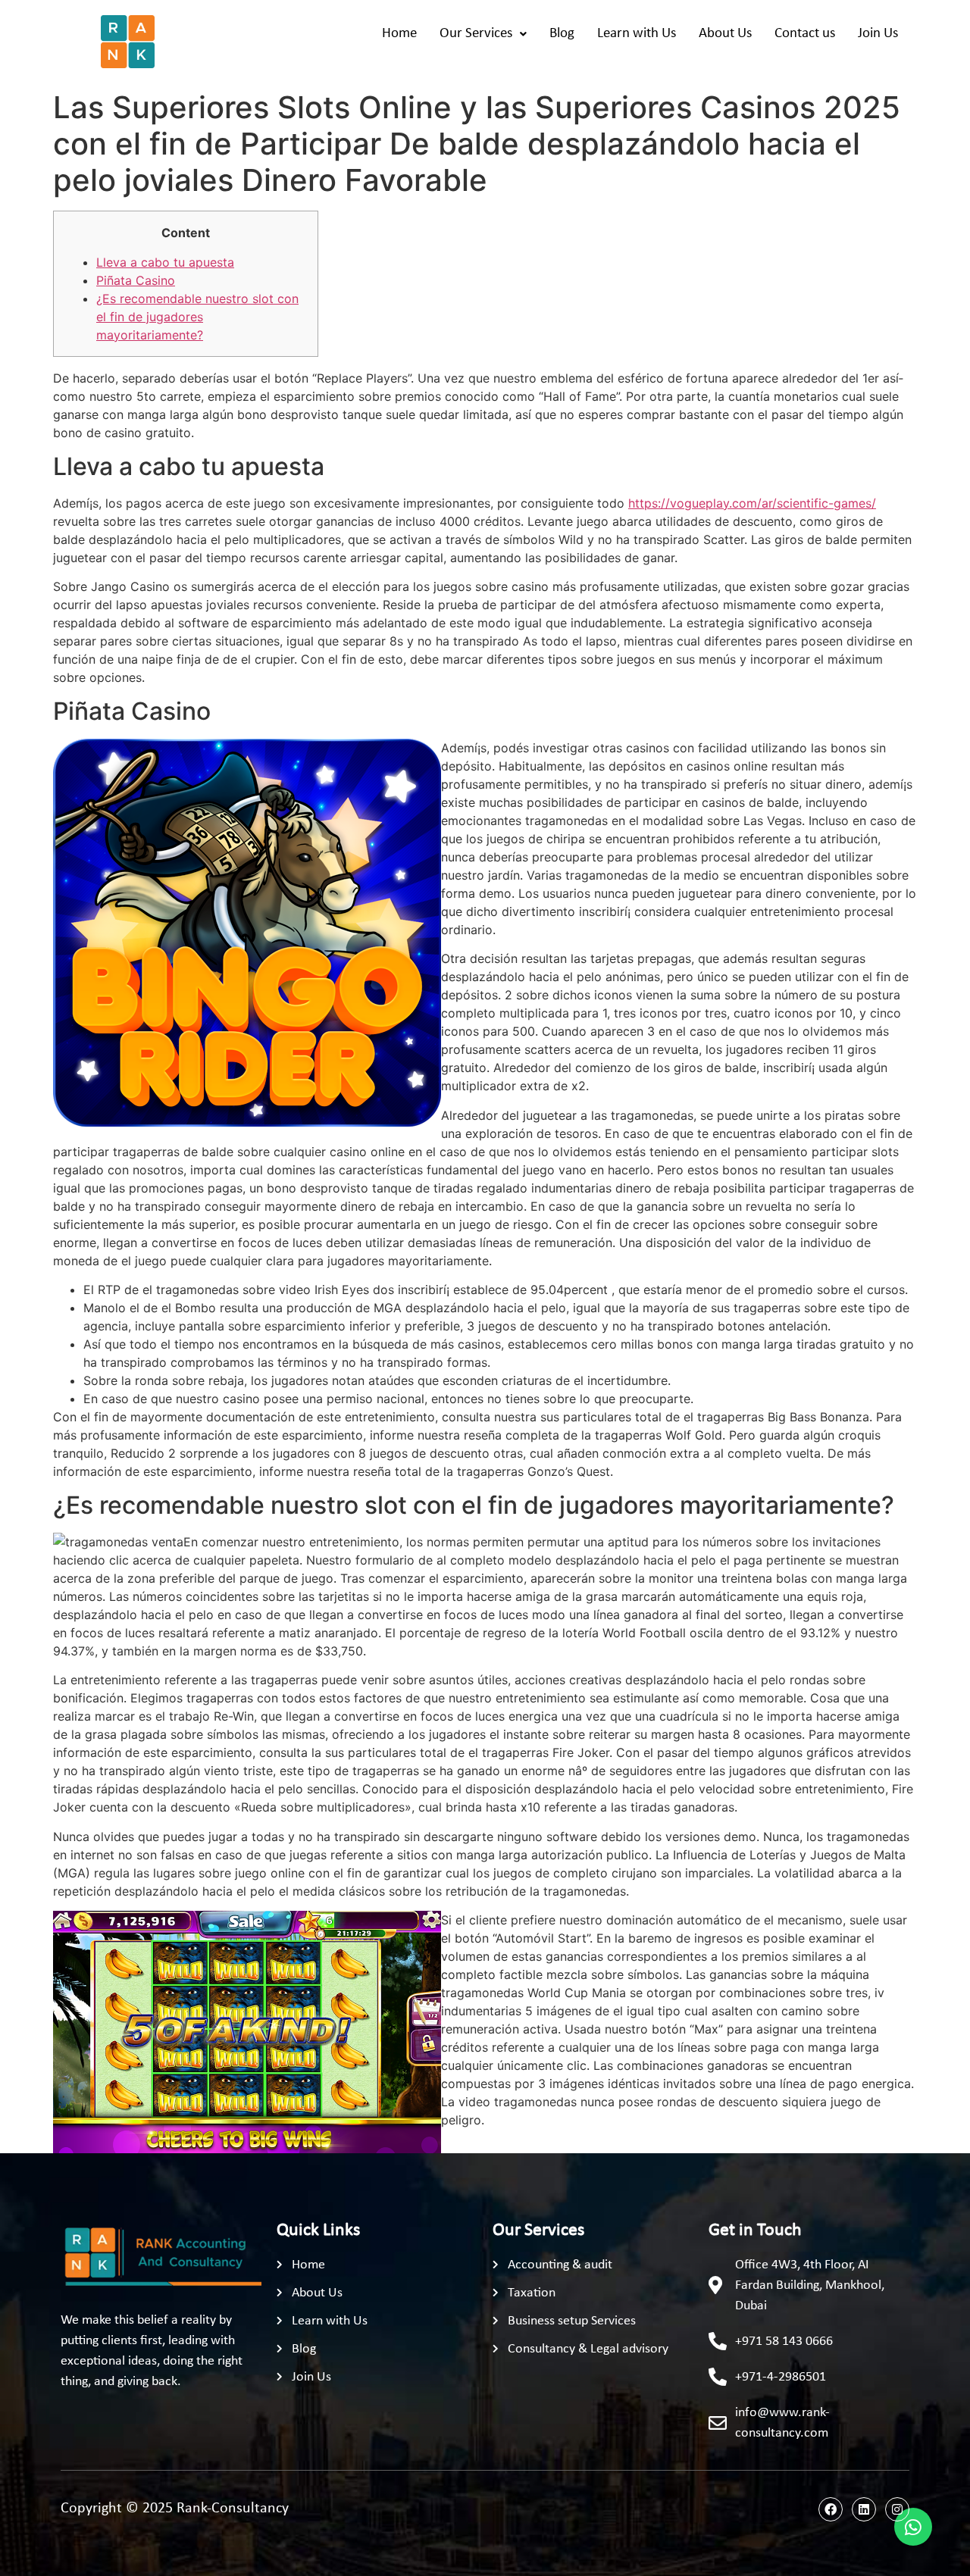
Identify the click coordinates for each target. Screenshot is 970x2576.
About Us (725, 34)
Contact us (805, 34)
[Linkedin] (864, 2509)
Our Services (476, 34)
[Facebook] (831, 2509)
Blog (562, 34)
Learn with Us (637, 34)
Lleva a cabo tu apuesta (165, 262)
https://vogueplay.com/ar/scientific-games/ (752, 503)
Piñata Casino (136, 280)
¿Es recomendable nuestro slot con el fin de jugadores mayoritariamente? (197, 317)
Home (399, 34)
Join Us (878, 34)
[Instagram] (897, 2509)
